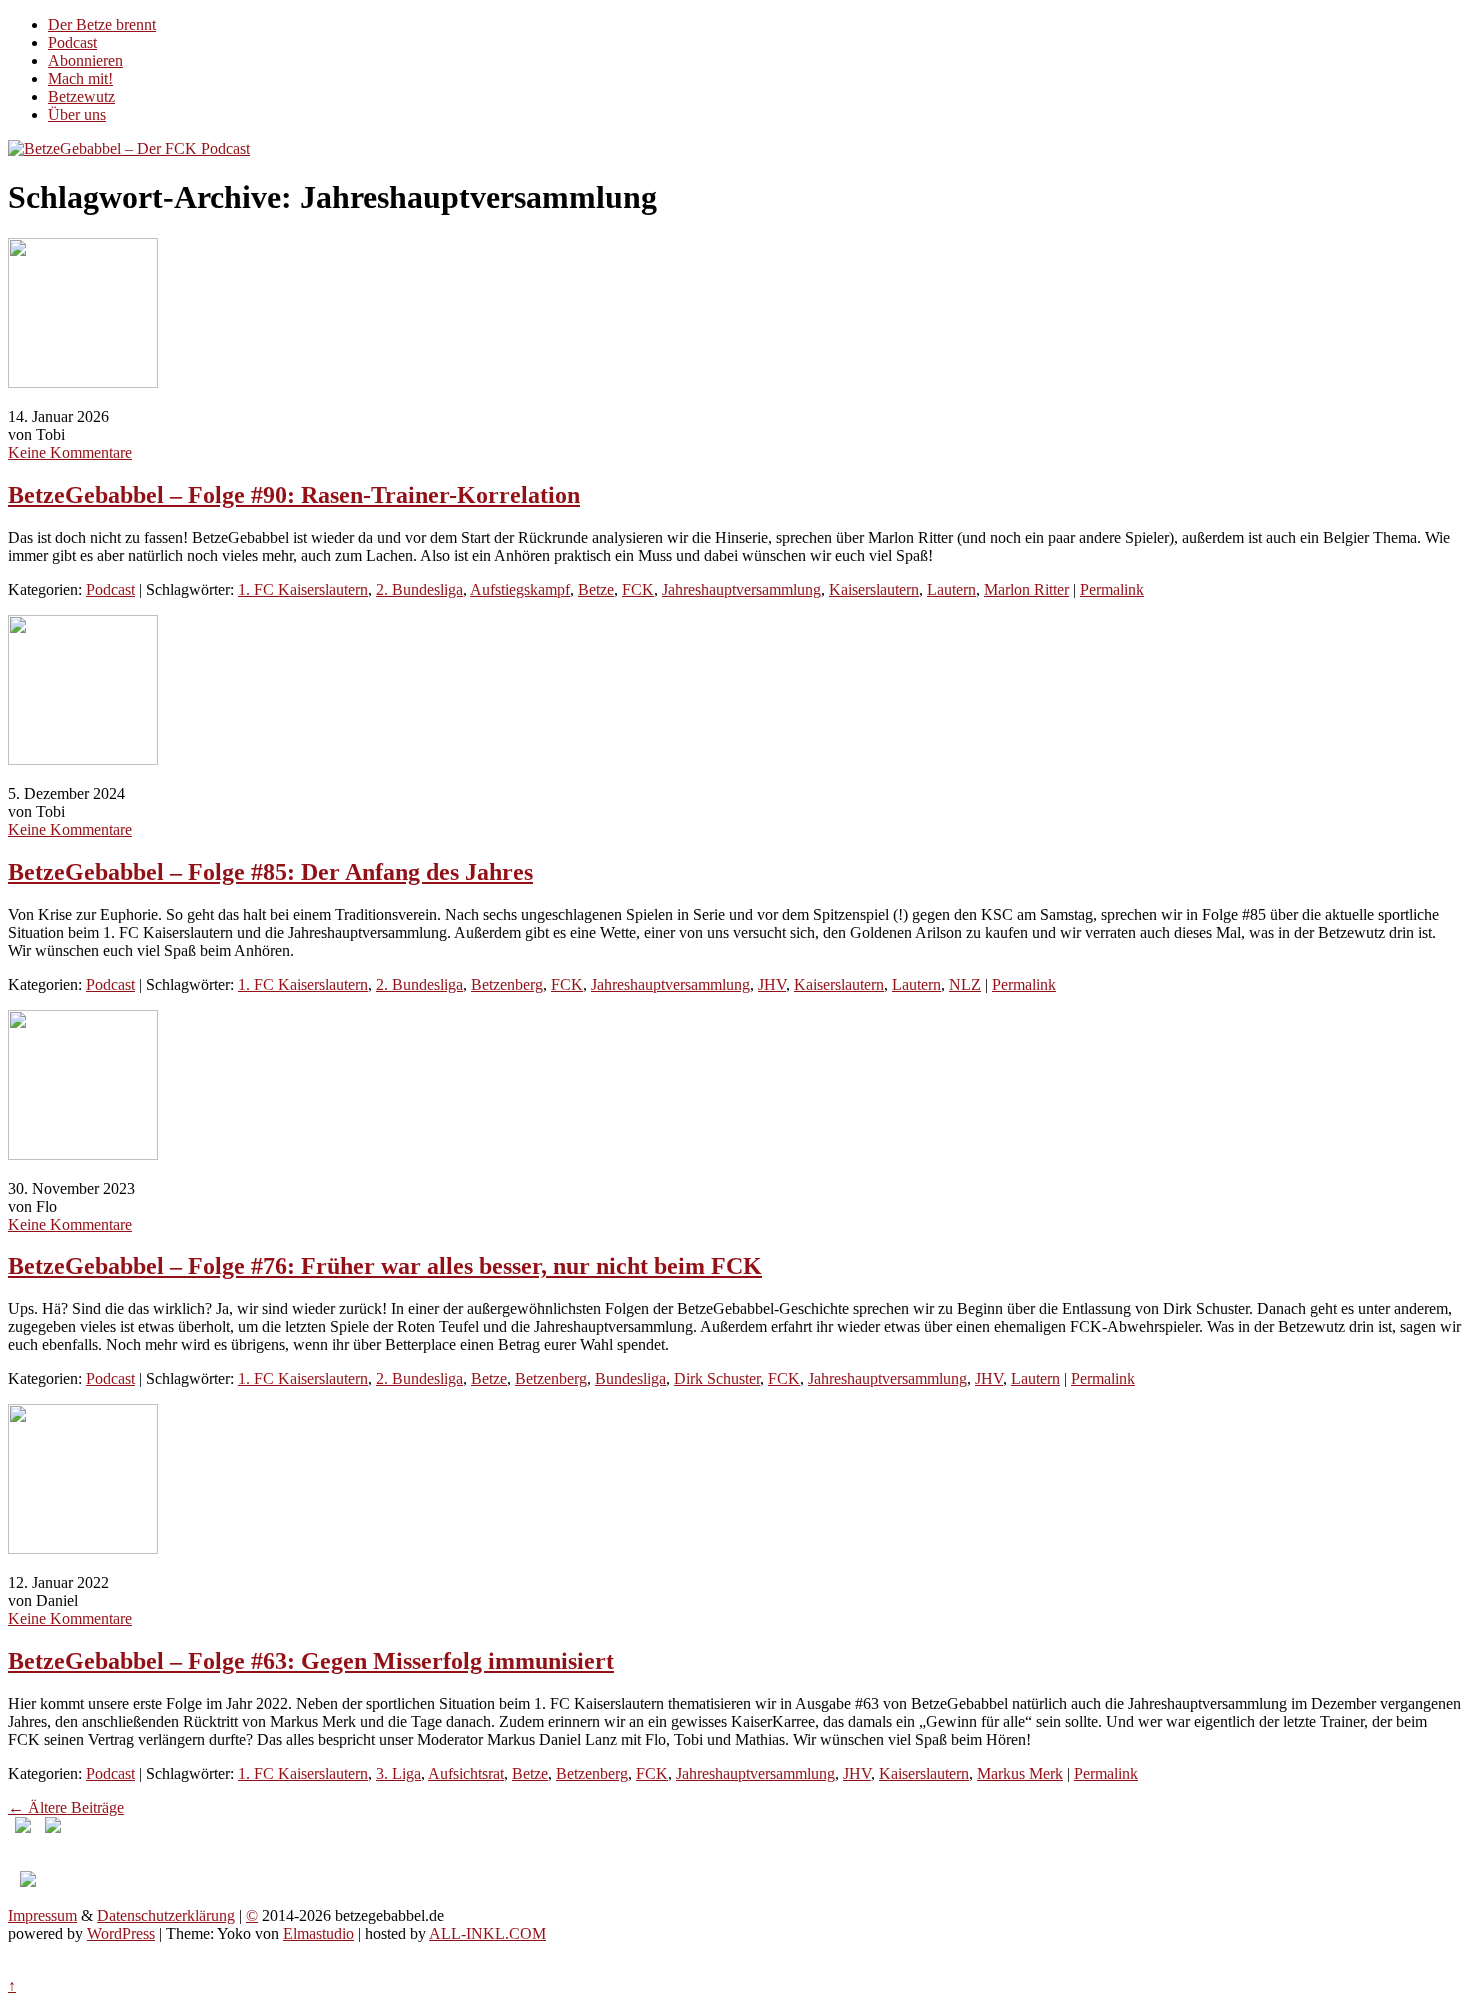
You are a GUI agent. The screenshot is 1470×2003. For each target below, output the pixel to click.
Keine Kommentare (70, 452)
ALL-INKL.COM (487, 1933)
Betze (596, 589)
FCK (638, 589)
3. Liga (398, 1773)
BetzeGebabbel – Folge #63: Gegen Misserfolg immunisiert (311, 1661)
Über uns (77, 114)
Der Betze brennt (102, 24)
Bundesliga (630, 1378)
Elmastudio (318, 1933)
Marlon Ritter (1026, 589)
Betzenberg (507, 984)
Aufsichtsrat (466, 1773)
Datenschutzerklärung (166, 1915)
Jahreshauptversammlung (741, 589)
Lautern (951, 589)
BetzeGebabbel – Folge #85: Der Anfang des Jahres (270, 872)
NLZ (965, 984)
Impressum (42, 1915)
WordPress (121, 1933)
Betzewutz (81, 96)
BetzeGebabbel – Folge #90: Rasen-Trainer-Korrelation (294, 495)
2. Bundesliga (419, 589)
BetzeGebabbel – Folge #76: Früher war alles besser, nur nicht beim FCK (385, 1266)
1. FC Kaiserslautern (303, 589)
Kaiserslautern (874, 589)
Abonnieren (85, 60)
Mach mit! (80, 78)
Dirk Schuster (717, 1378)
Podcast (72, 42)
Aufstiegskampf (520, 589)
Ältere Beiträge (66, 1807)
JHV (772, 984)
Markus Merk (1020, 1773)
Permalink (1112, 589)
